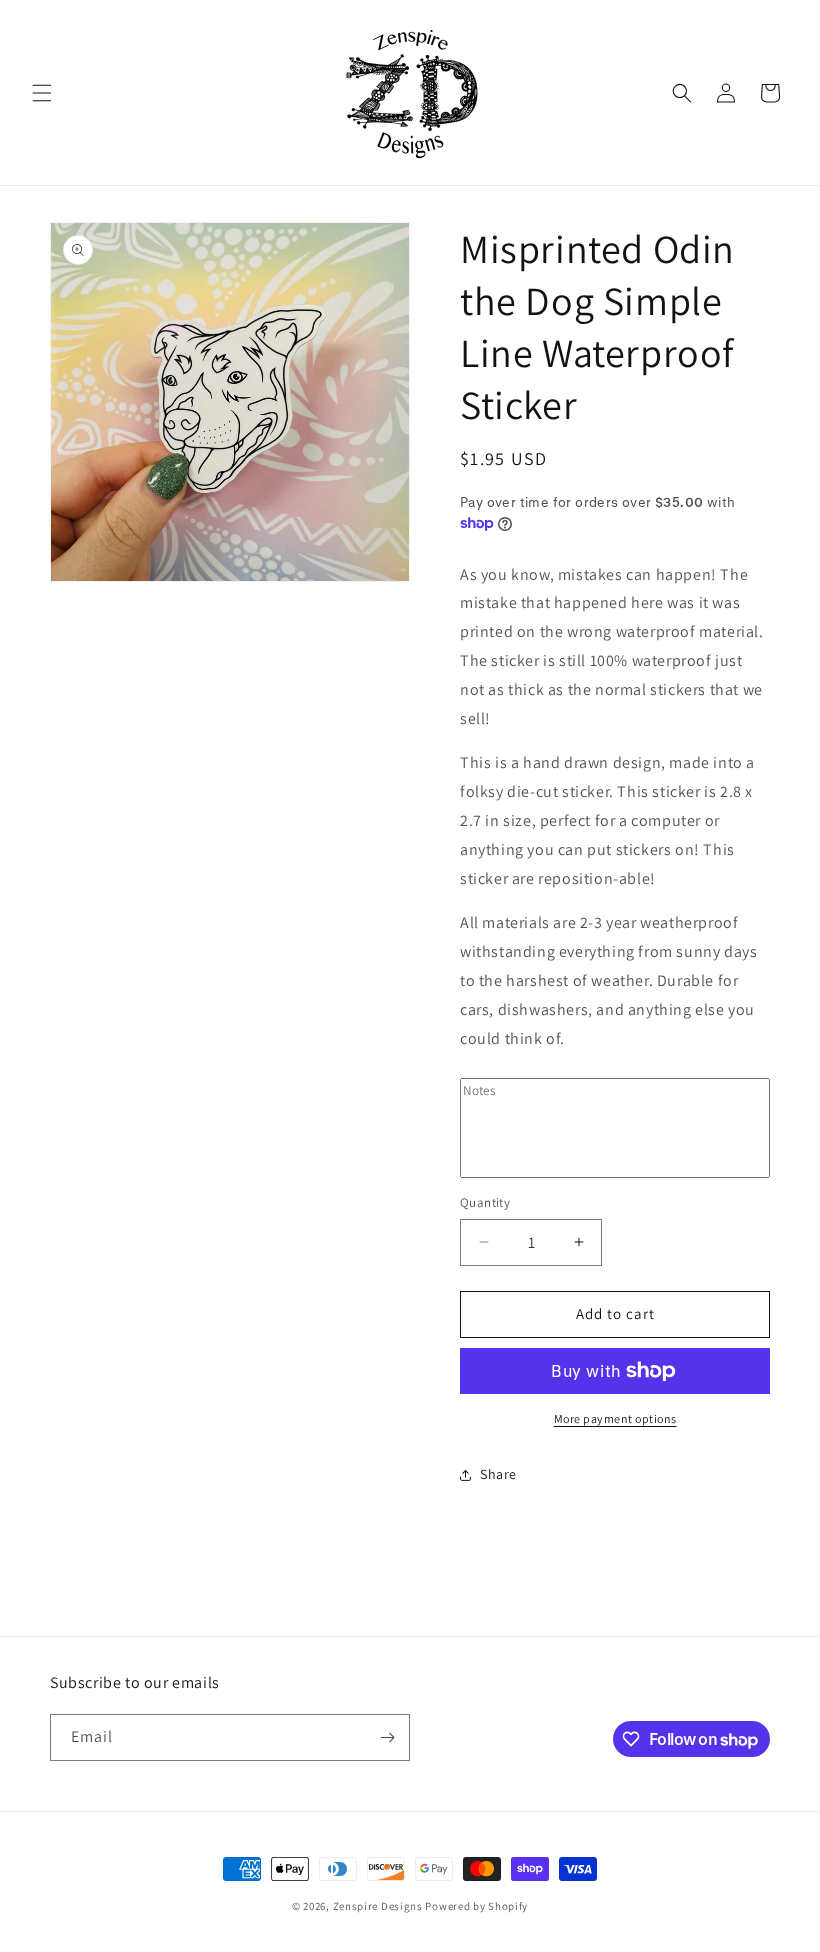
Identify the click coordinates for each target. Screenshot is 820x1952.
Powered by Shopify (476, 1906)
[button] (42, 93)
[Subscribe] (387, 1737)
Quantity (485, 1202)
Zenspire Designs (378, 1906)
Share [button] (498, 1474)
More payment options (615, 1418)
